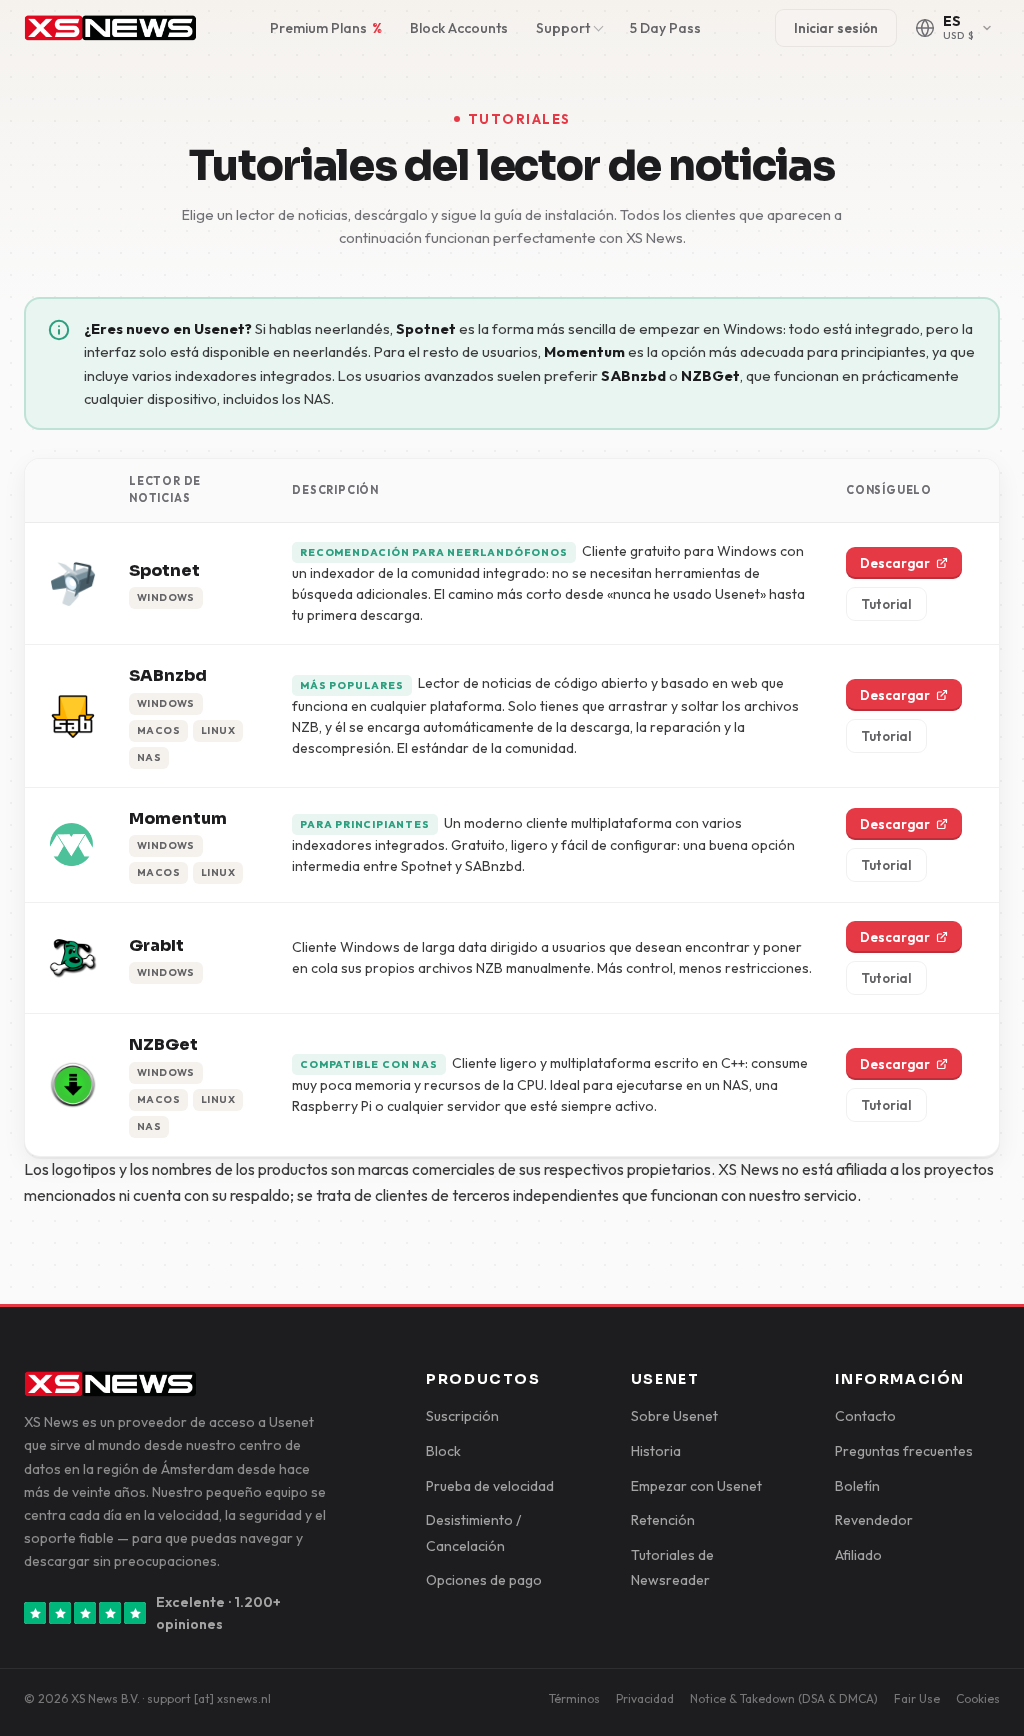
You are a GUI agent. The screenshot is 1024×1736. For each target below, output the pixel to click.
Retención (663, 1520)
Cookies (978, 1698)
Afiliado (858, 1555)
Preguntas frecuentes (904, 1451)
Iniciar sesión (836, 28)
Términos (574, 1698)
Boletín (857, 1486)
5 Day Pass (665, 28)
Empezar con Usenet (696, 1486)
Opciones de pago (484, 1580)
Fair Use (917, 1698)
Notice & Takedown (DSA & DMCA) (784, 1698)
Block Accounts (459, 28)
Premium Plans (326, 28)
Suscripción (462, 1416)
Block (443, 1451)
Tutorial (886, 604)
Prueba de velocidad (490, 1486)
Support (563, 28)
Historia (656, 1451)
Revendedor (874, 1520)
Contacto (865, 1416)
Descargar (895, 563)
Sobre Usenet (674, 1416)
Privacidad (645, 1698)
